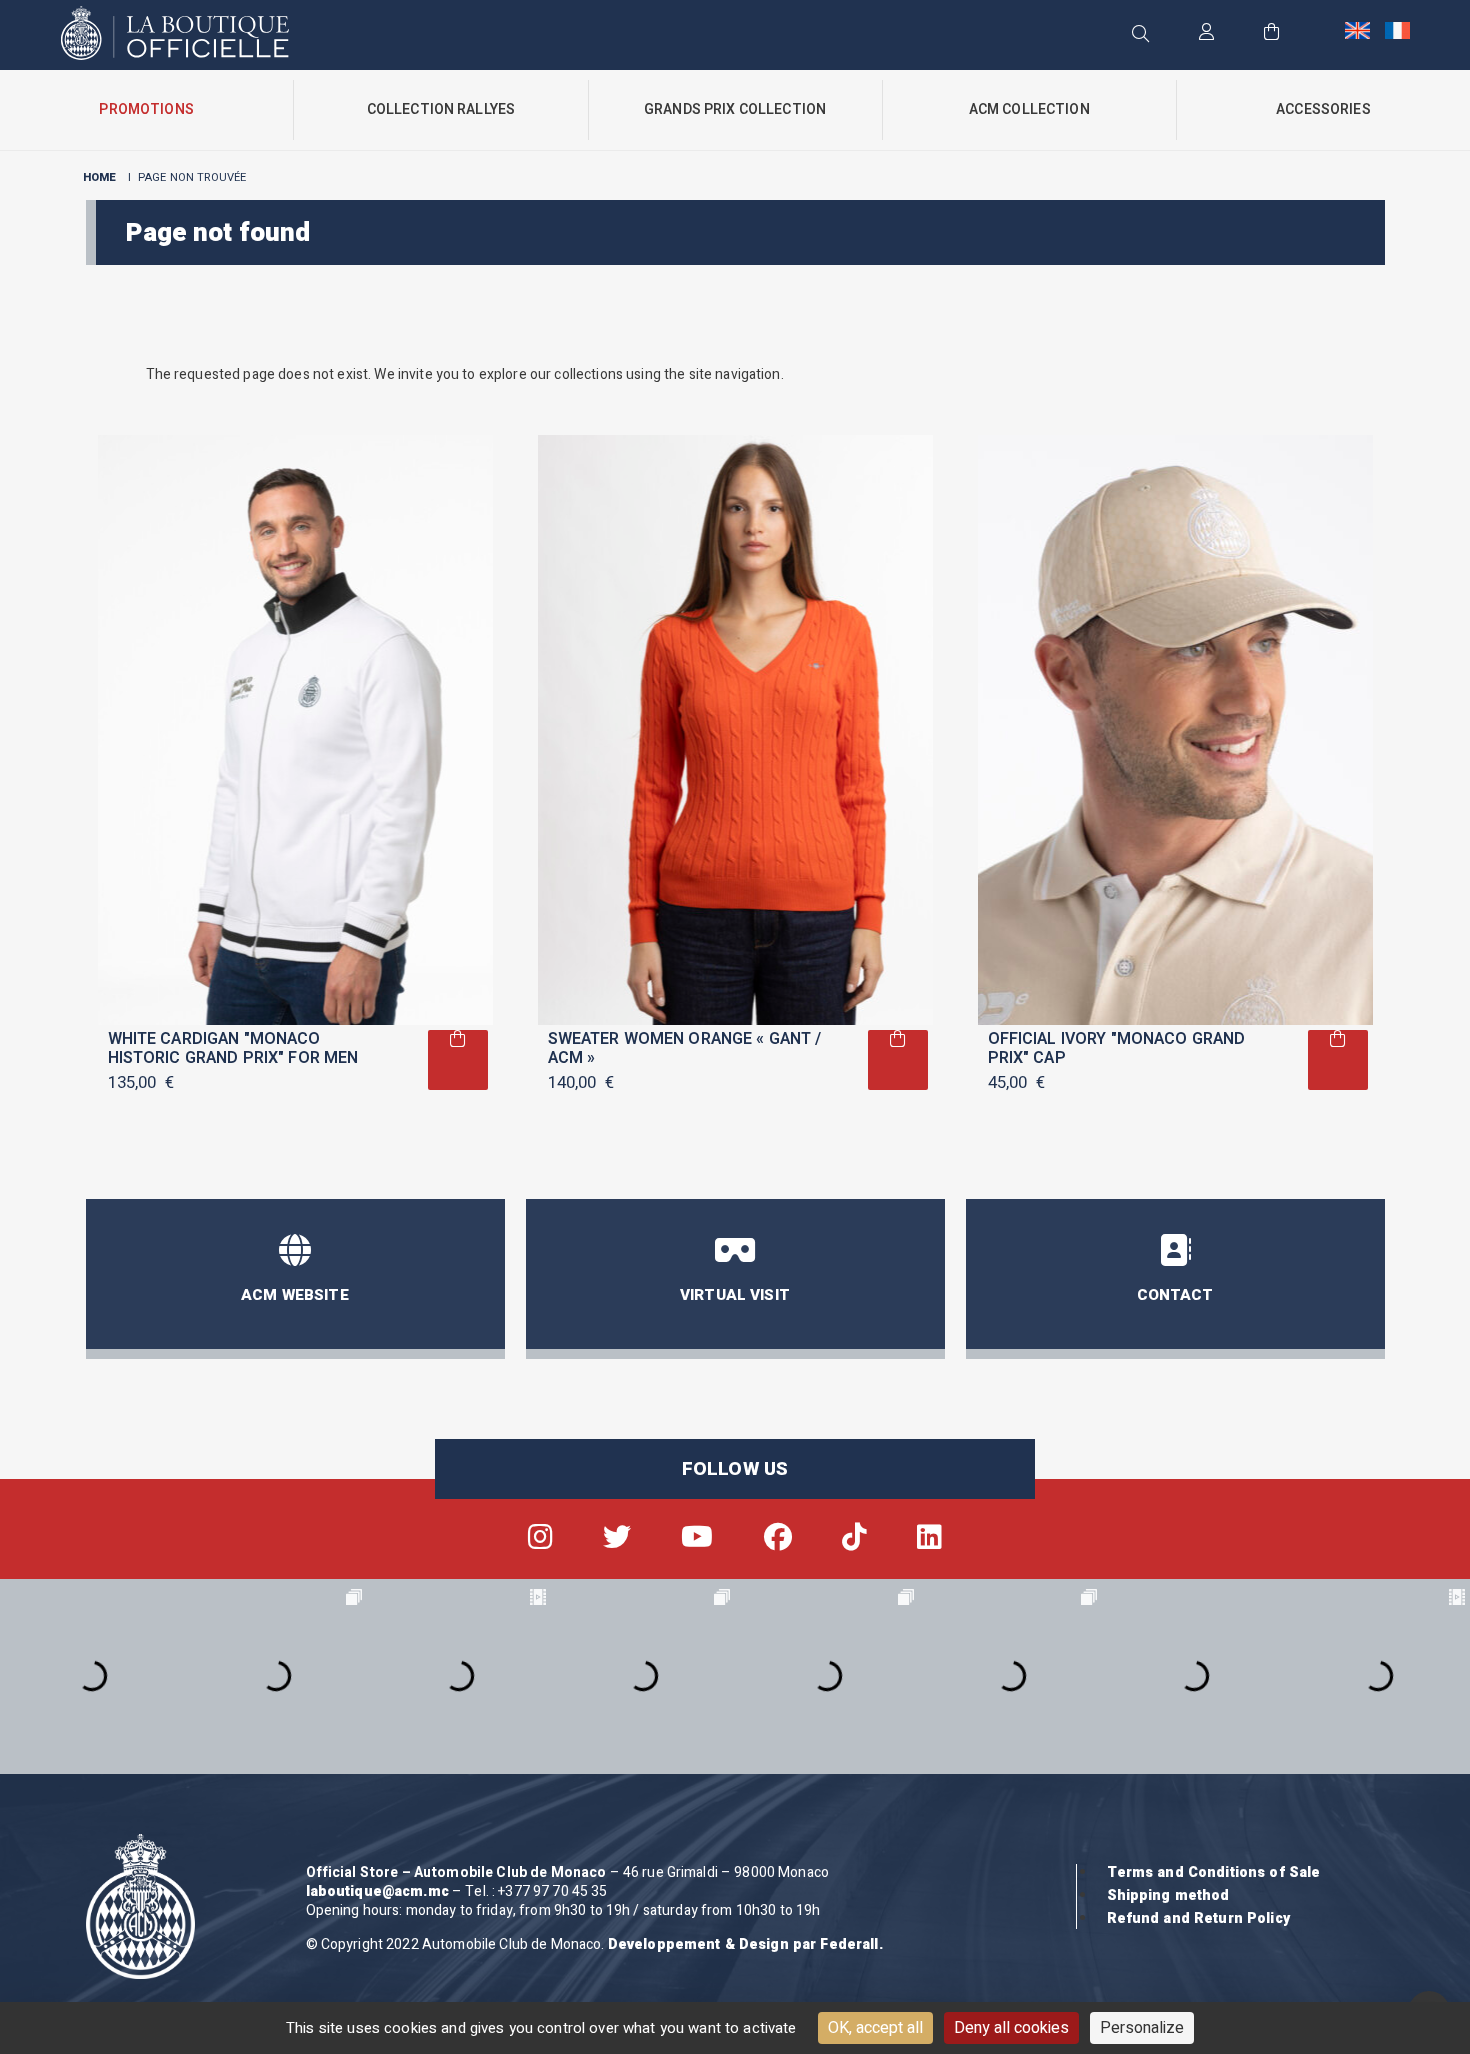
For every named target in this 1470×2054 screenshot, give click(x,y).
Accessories (1323, 109)
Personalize (1142, 2028)
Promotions (146, 109)
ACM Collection (1029, 109)
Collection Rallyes (441, 109)
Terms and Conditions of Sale (1214, 1872)
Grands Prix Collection (735, 109)
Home (100, 177)
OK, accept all (875, 2028)
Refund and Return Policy (1198, 1918)
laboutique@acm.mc (377, 1891)
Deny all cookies (1011, 2028)
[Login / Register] (1206, 33)
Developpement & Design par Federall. (745, 1944)
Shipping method (1168, 1895)
